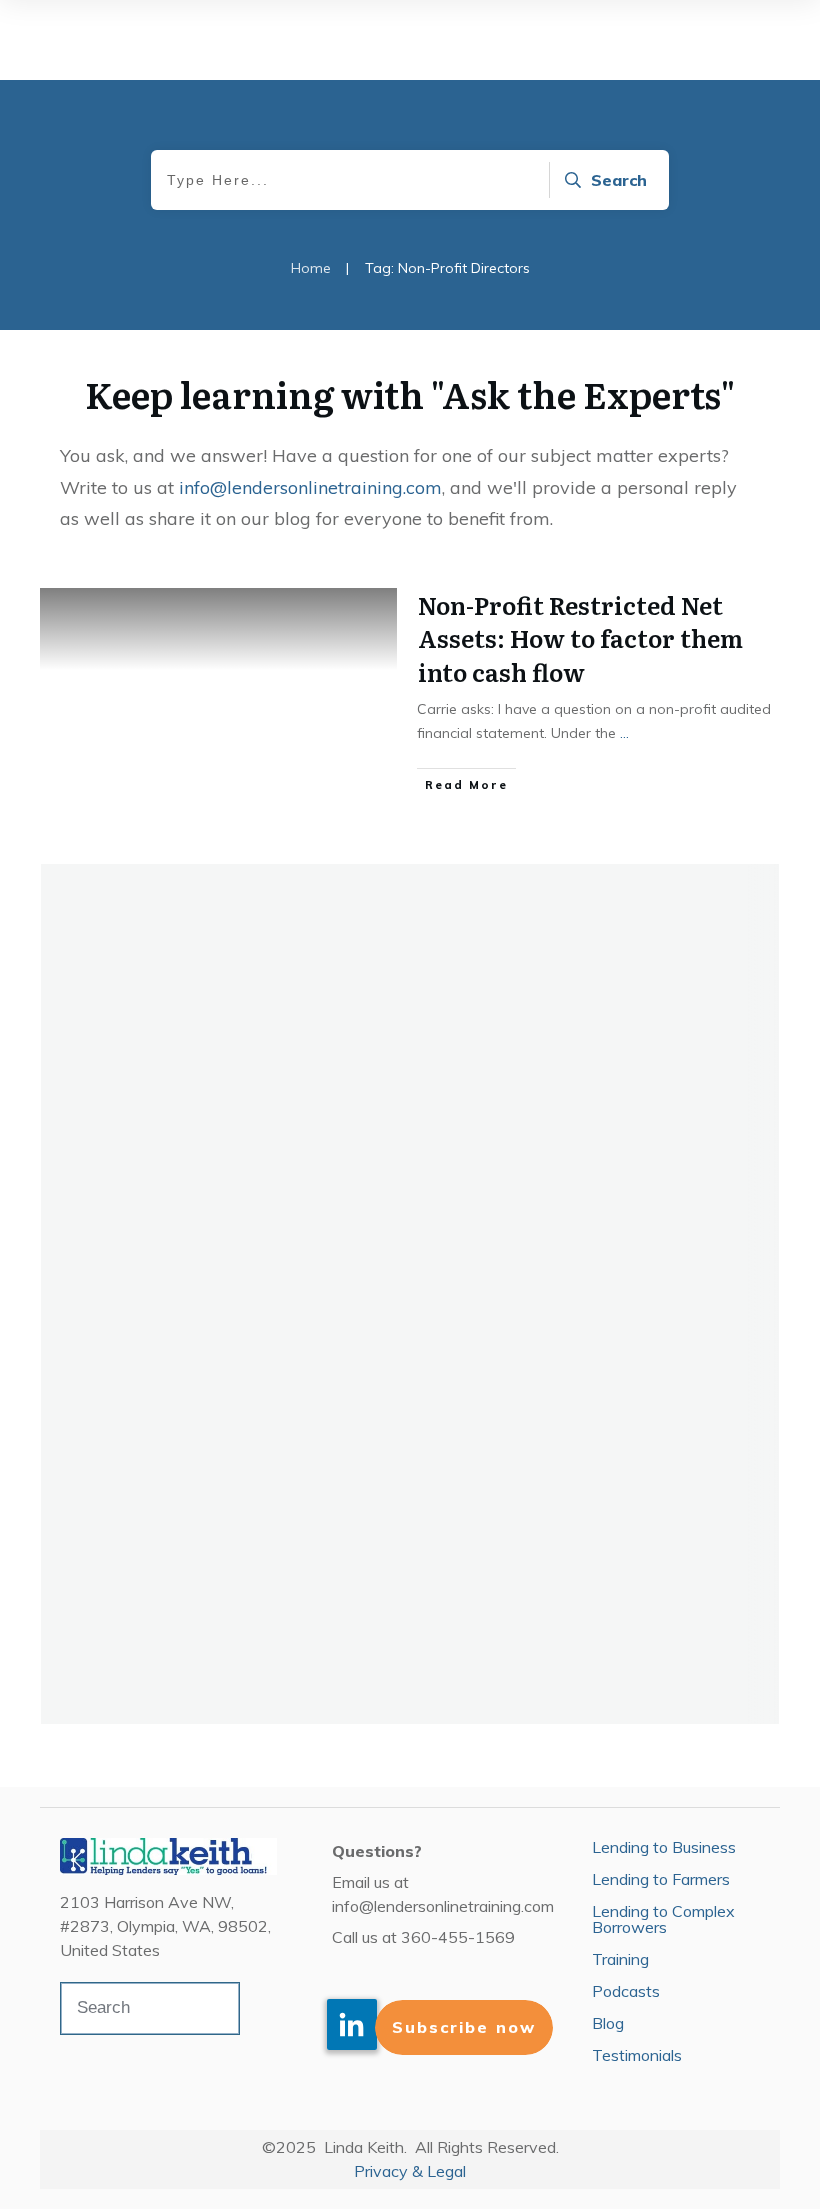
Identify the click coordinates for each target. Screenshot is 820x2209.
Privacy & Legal (410, 2171)
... (624, 733)
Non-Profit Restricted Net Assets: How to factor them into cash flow (580, 638)
